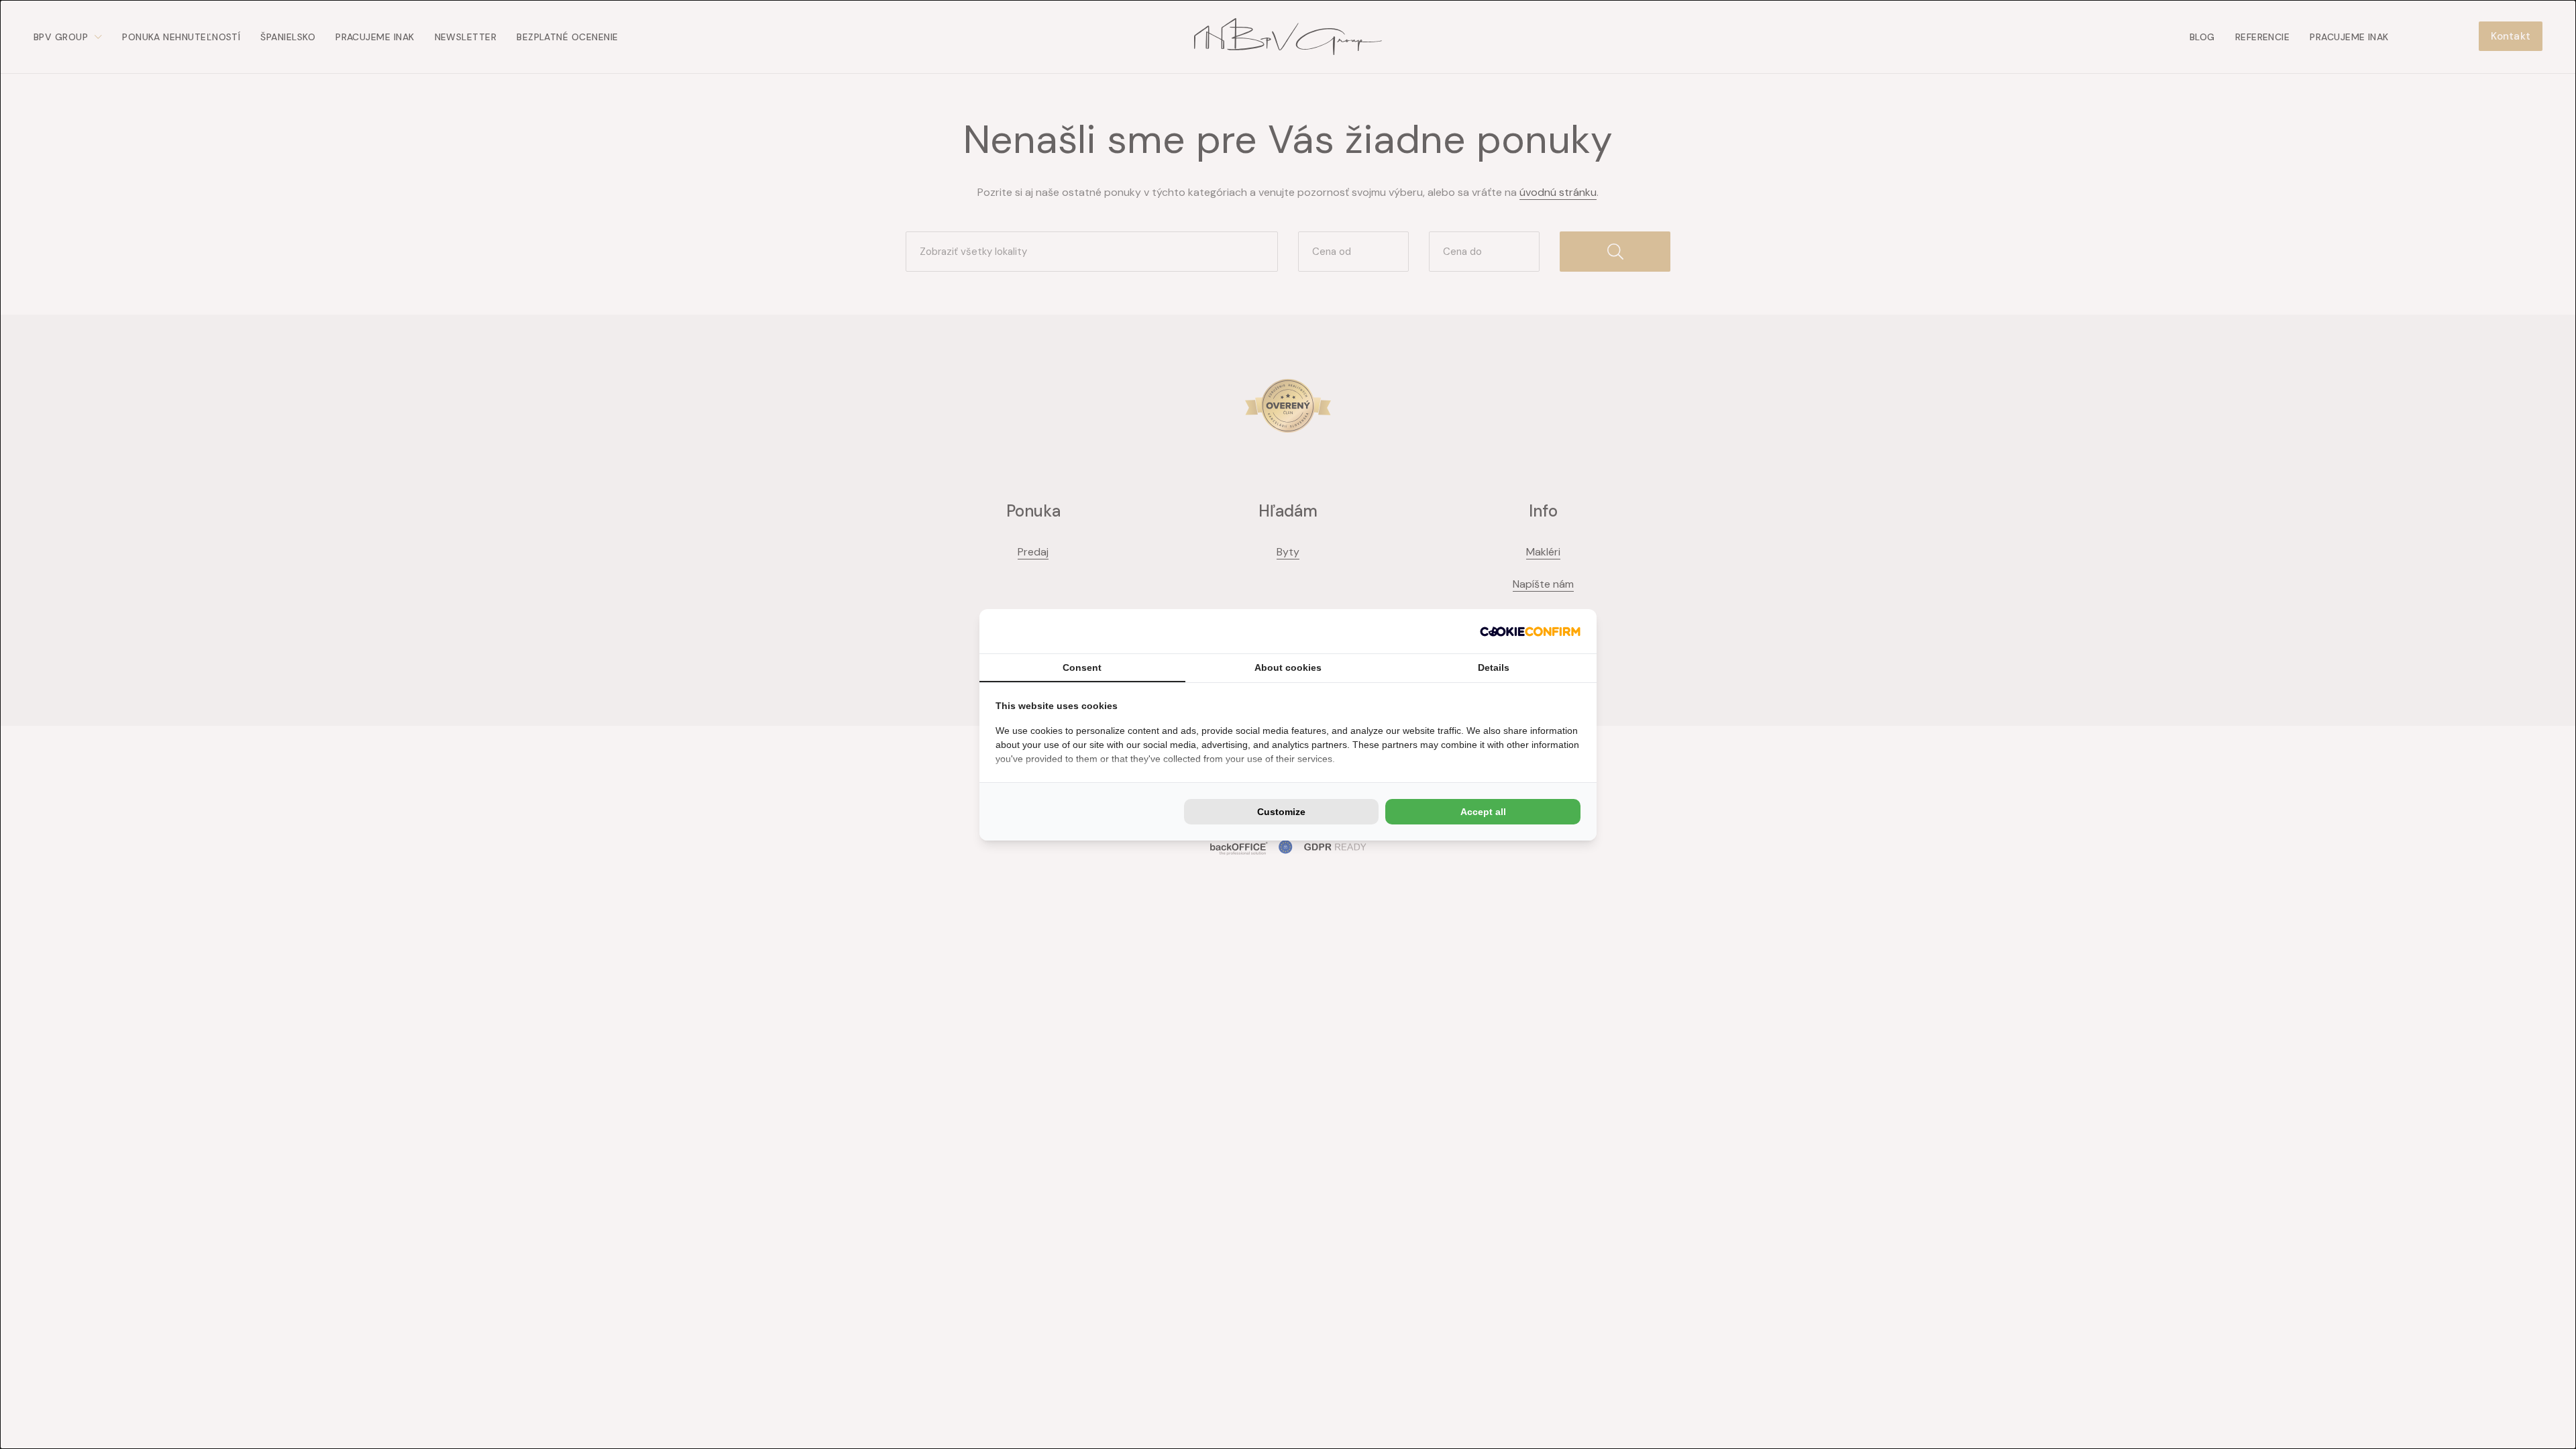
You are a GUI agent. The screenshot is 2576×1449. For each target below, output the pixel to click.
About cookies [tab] (1288, 667)
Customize (1281, 812)
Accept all (1483, 812)
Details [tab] (1494, 667)
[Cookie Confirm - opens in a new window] (1530, 631)
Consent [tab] (1082, 667)
